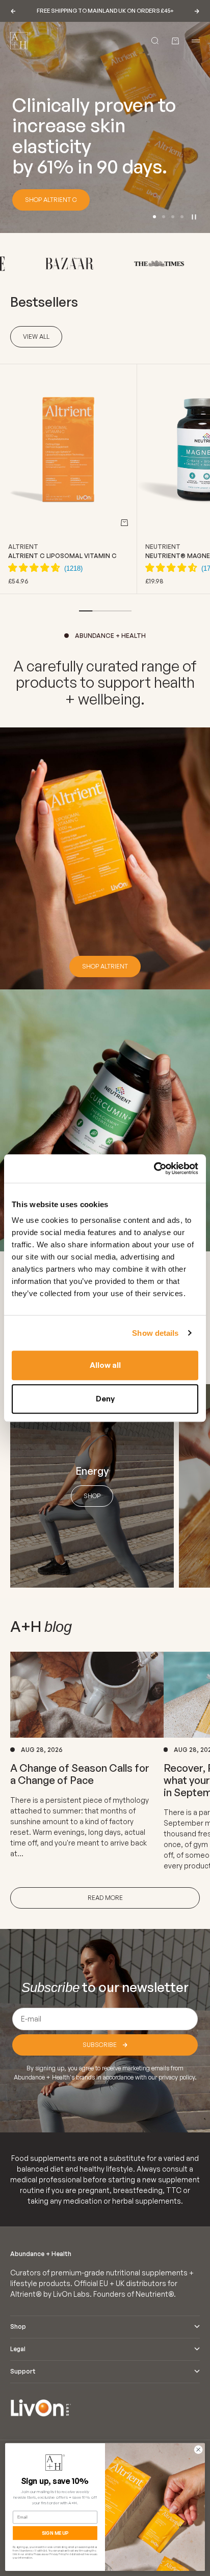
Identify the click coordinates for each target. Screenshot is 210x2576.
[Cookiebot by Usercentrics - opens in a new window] (154, 1168)
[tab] (44, 302)
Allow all (105, 1365)
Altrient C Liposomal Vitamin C (62, 556)
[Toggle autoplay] (194, 217)
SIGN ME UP (55, 2533)
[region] (105, 127)
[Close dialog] (198, 2450)
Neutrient (163, 547)
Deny (105, 1399)
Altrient (23, 547)
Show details (155, 1333)
